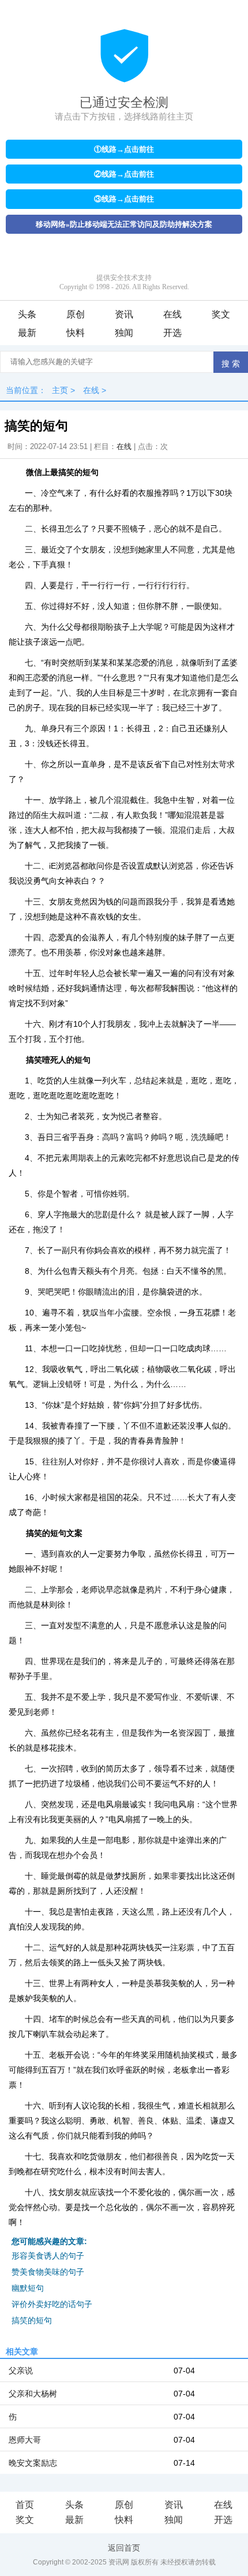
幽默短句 (28, 2288)
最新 (27, 333)
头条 (27, 314)
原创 (76, 314)
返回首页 (124, 2548)
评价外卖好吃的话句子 (52, 2304)
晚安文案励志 (33, 2463)
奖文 (221, 314)
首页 (25, 2505)
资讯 (124, 314)
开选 (172, 333)
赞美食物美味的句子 (48, 2272)
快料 (76, 333)
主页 (60, 390)
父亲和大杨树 (33, 2394)
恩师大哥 (25, 2440)
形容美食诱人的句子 (48, 2256)
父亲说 (21, 2371)
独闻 (124, 333)
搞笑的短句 (32, 2320)
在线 (172, 314)
